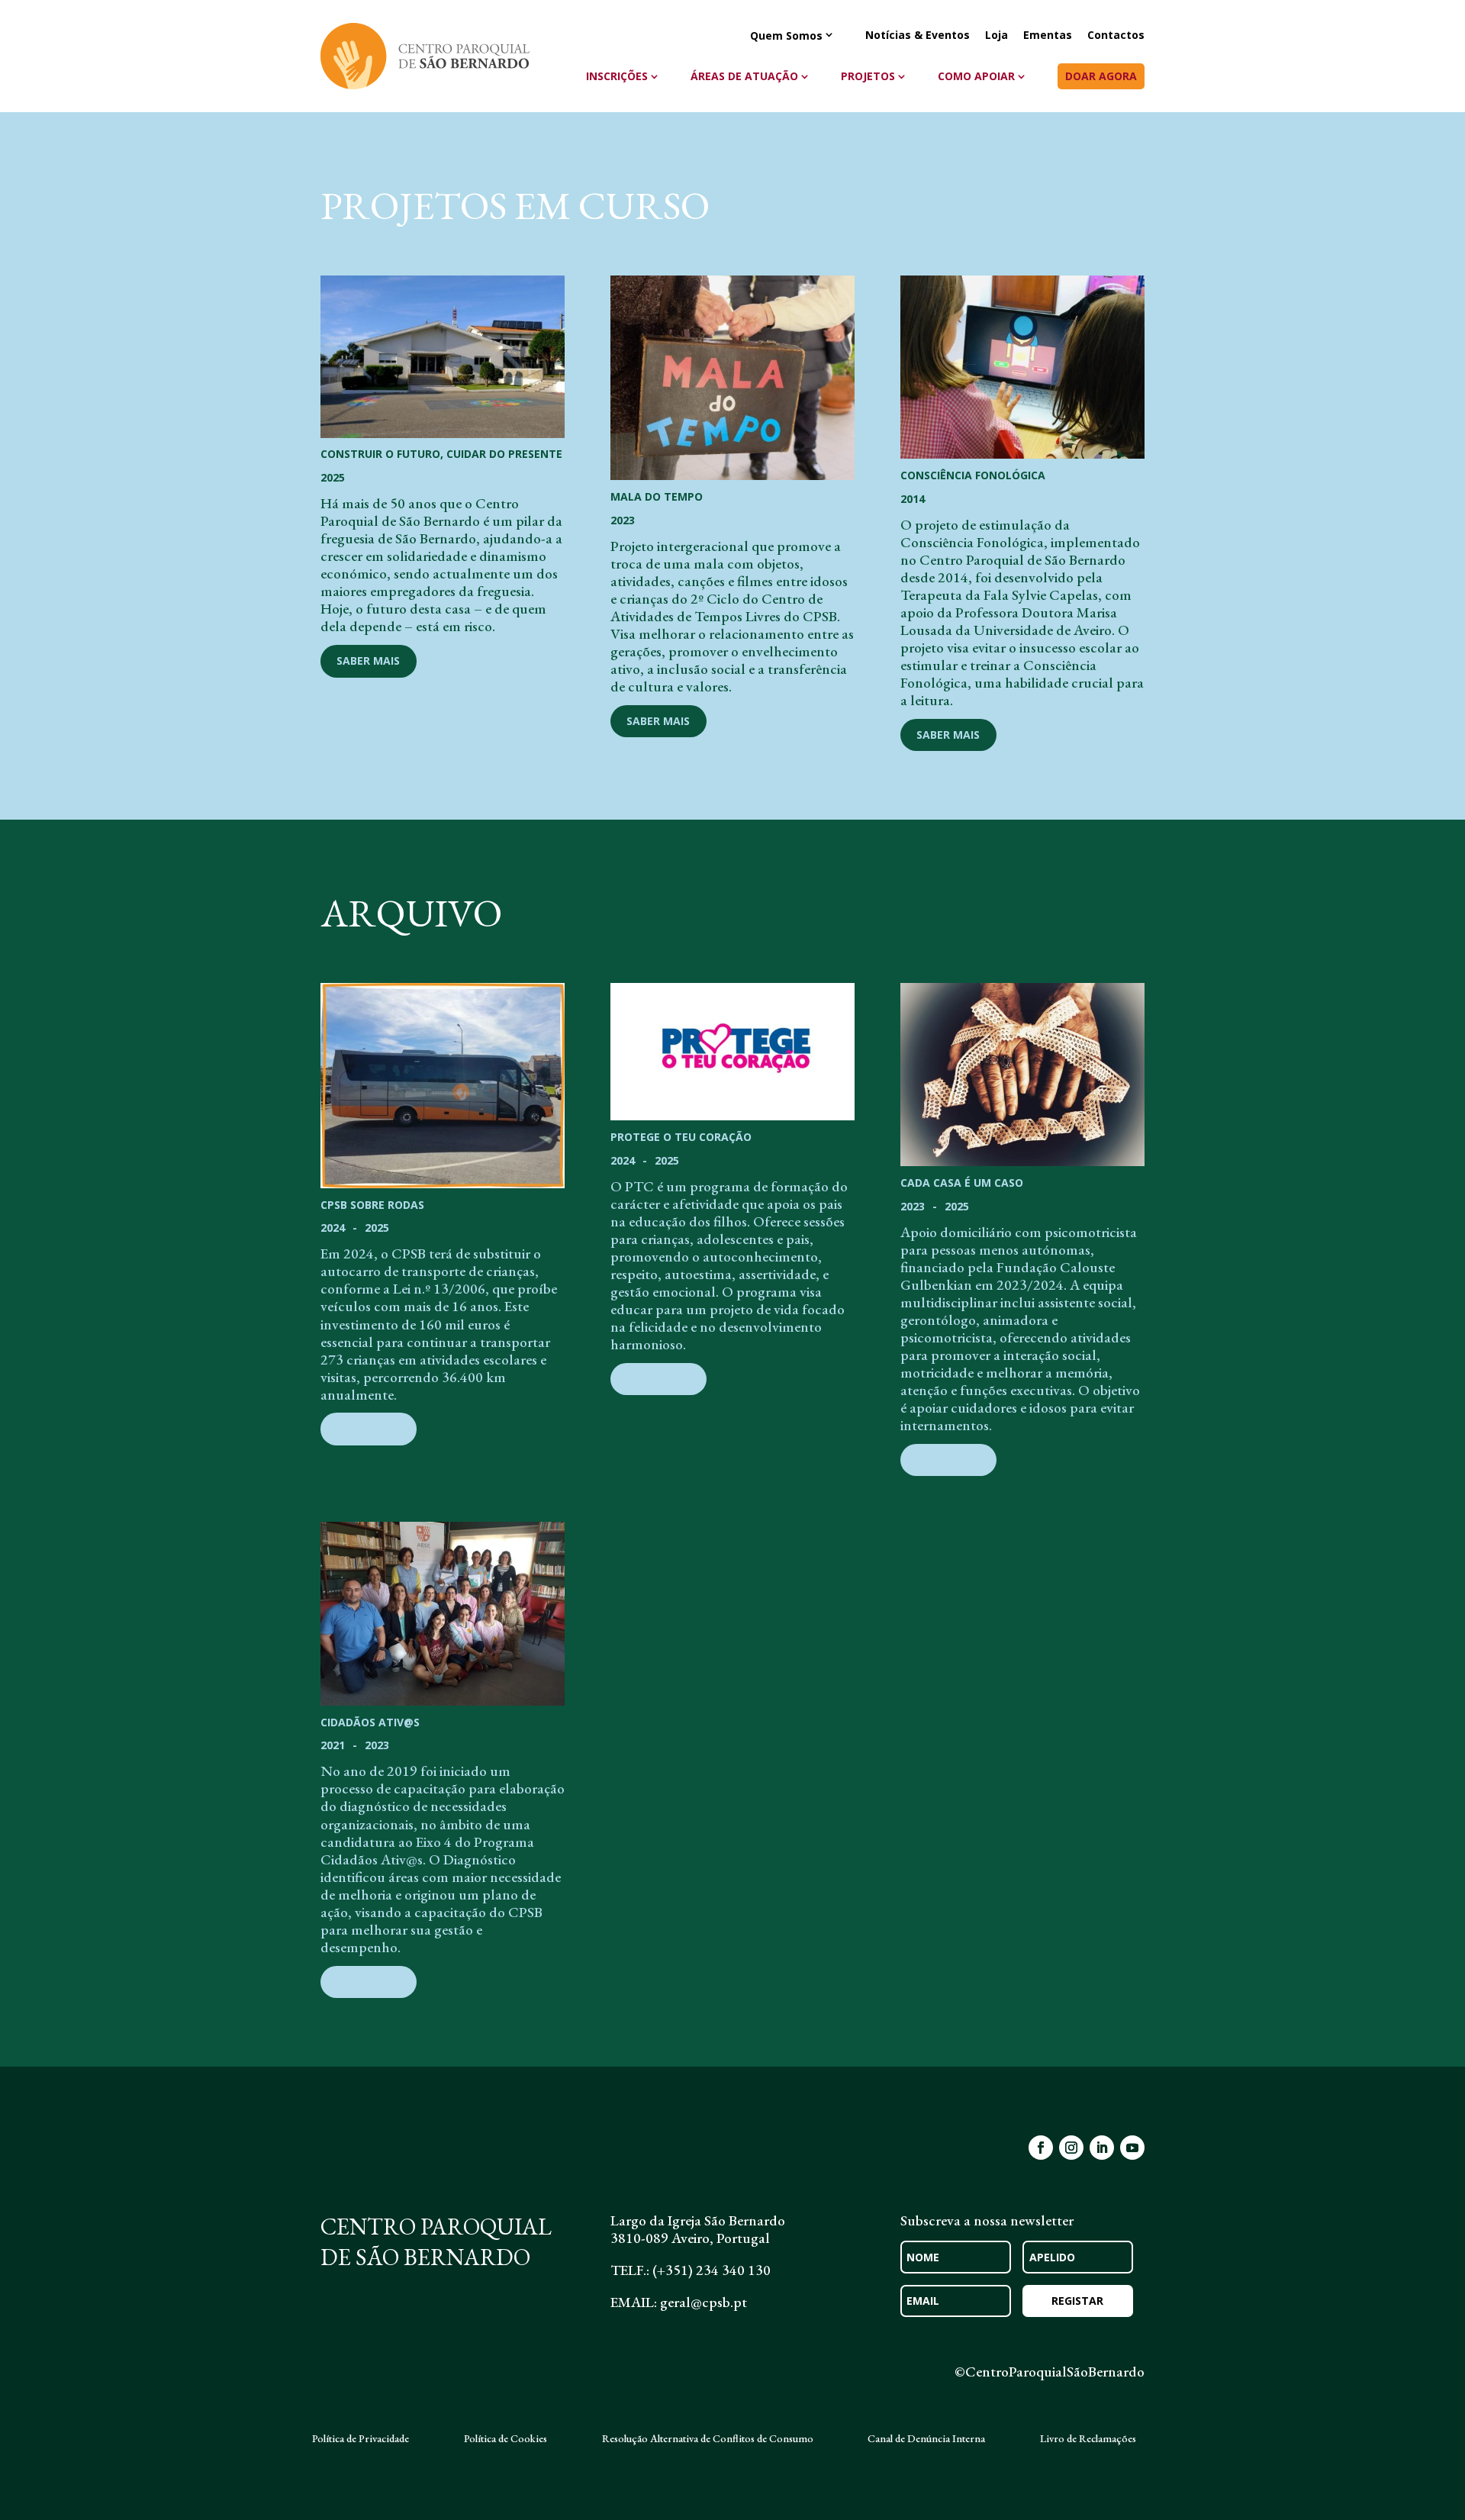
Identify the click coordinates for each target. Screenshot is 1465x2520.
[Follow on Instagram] (1071, 2148)
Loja (997, 36)
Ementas (1048, 36)
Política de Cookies (506, 2439)
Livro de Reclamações (1088, 2439)
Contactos (1116, 36)
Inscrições (617, 76)
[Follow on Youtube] (1132, 2148)
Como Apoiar (976, 76)
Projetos (868, 76)
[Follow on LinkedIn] (1102, 2148)
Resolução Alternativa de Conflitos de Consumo (708, 2439)
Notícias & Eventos (918, 36)
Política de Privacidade (361, 2439)
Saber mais (368, 661)
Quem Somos (786, 36)
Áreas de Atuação (744, 76)
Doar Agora (1101, 76)
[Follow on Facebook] (1041, 2148)
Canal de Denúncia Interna (926, 2439)
